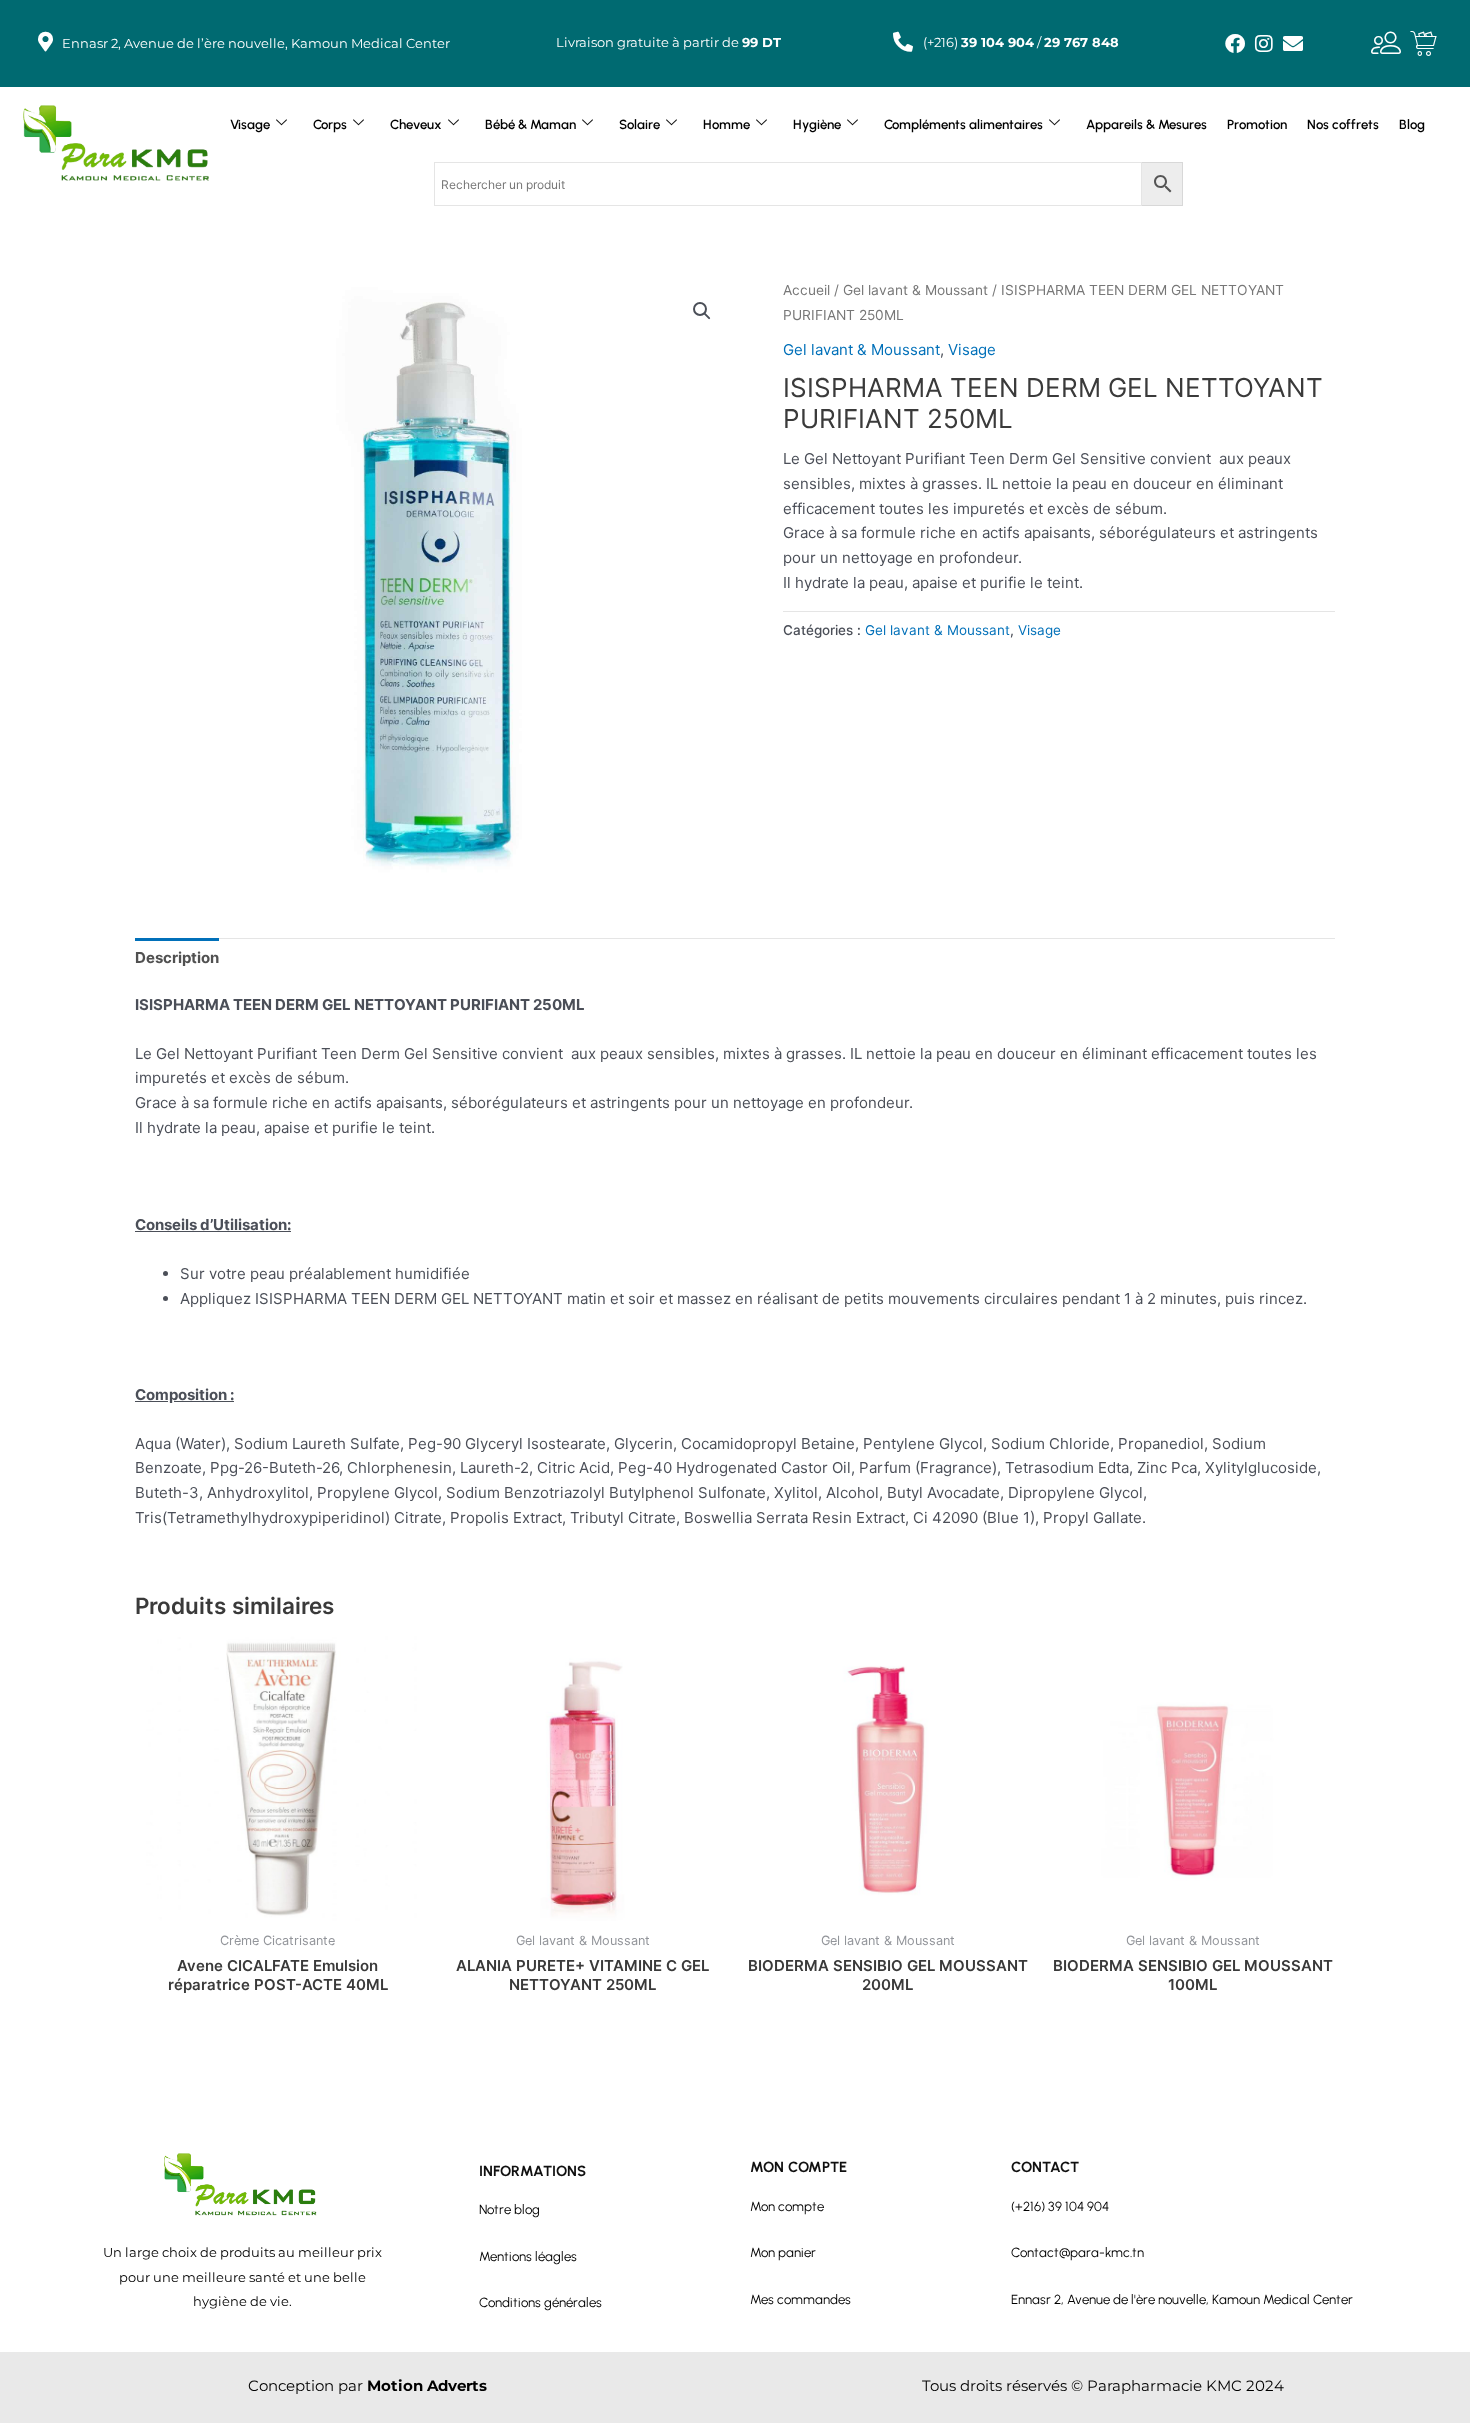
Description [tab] (177, 957)
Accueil (806, 290)
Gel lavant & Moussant (915, 290)
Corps (330, 124)
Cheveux (416, 124)
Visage (250, 124)
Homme (726, 124)
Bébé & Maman (530, 124)
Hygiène (817, 124)
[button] (702, 311)
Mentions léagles (528, 2256)
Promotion (1257, 124)
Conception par (367, 2386)
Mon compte (787, 2206)
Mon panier (783, 2252)
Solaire (639, 124)
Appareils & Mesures (1146, 124)
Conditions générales (540, 2302)
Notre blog (509, 2209)
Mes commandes (800, 2299)
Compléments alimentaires (963, 124)
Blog (1412, 124)
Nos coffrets (1343, 124)
